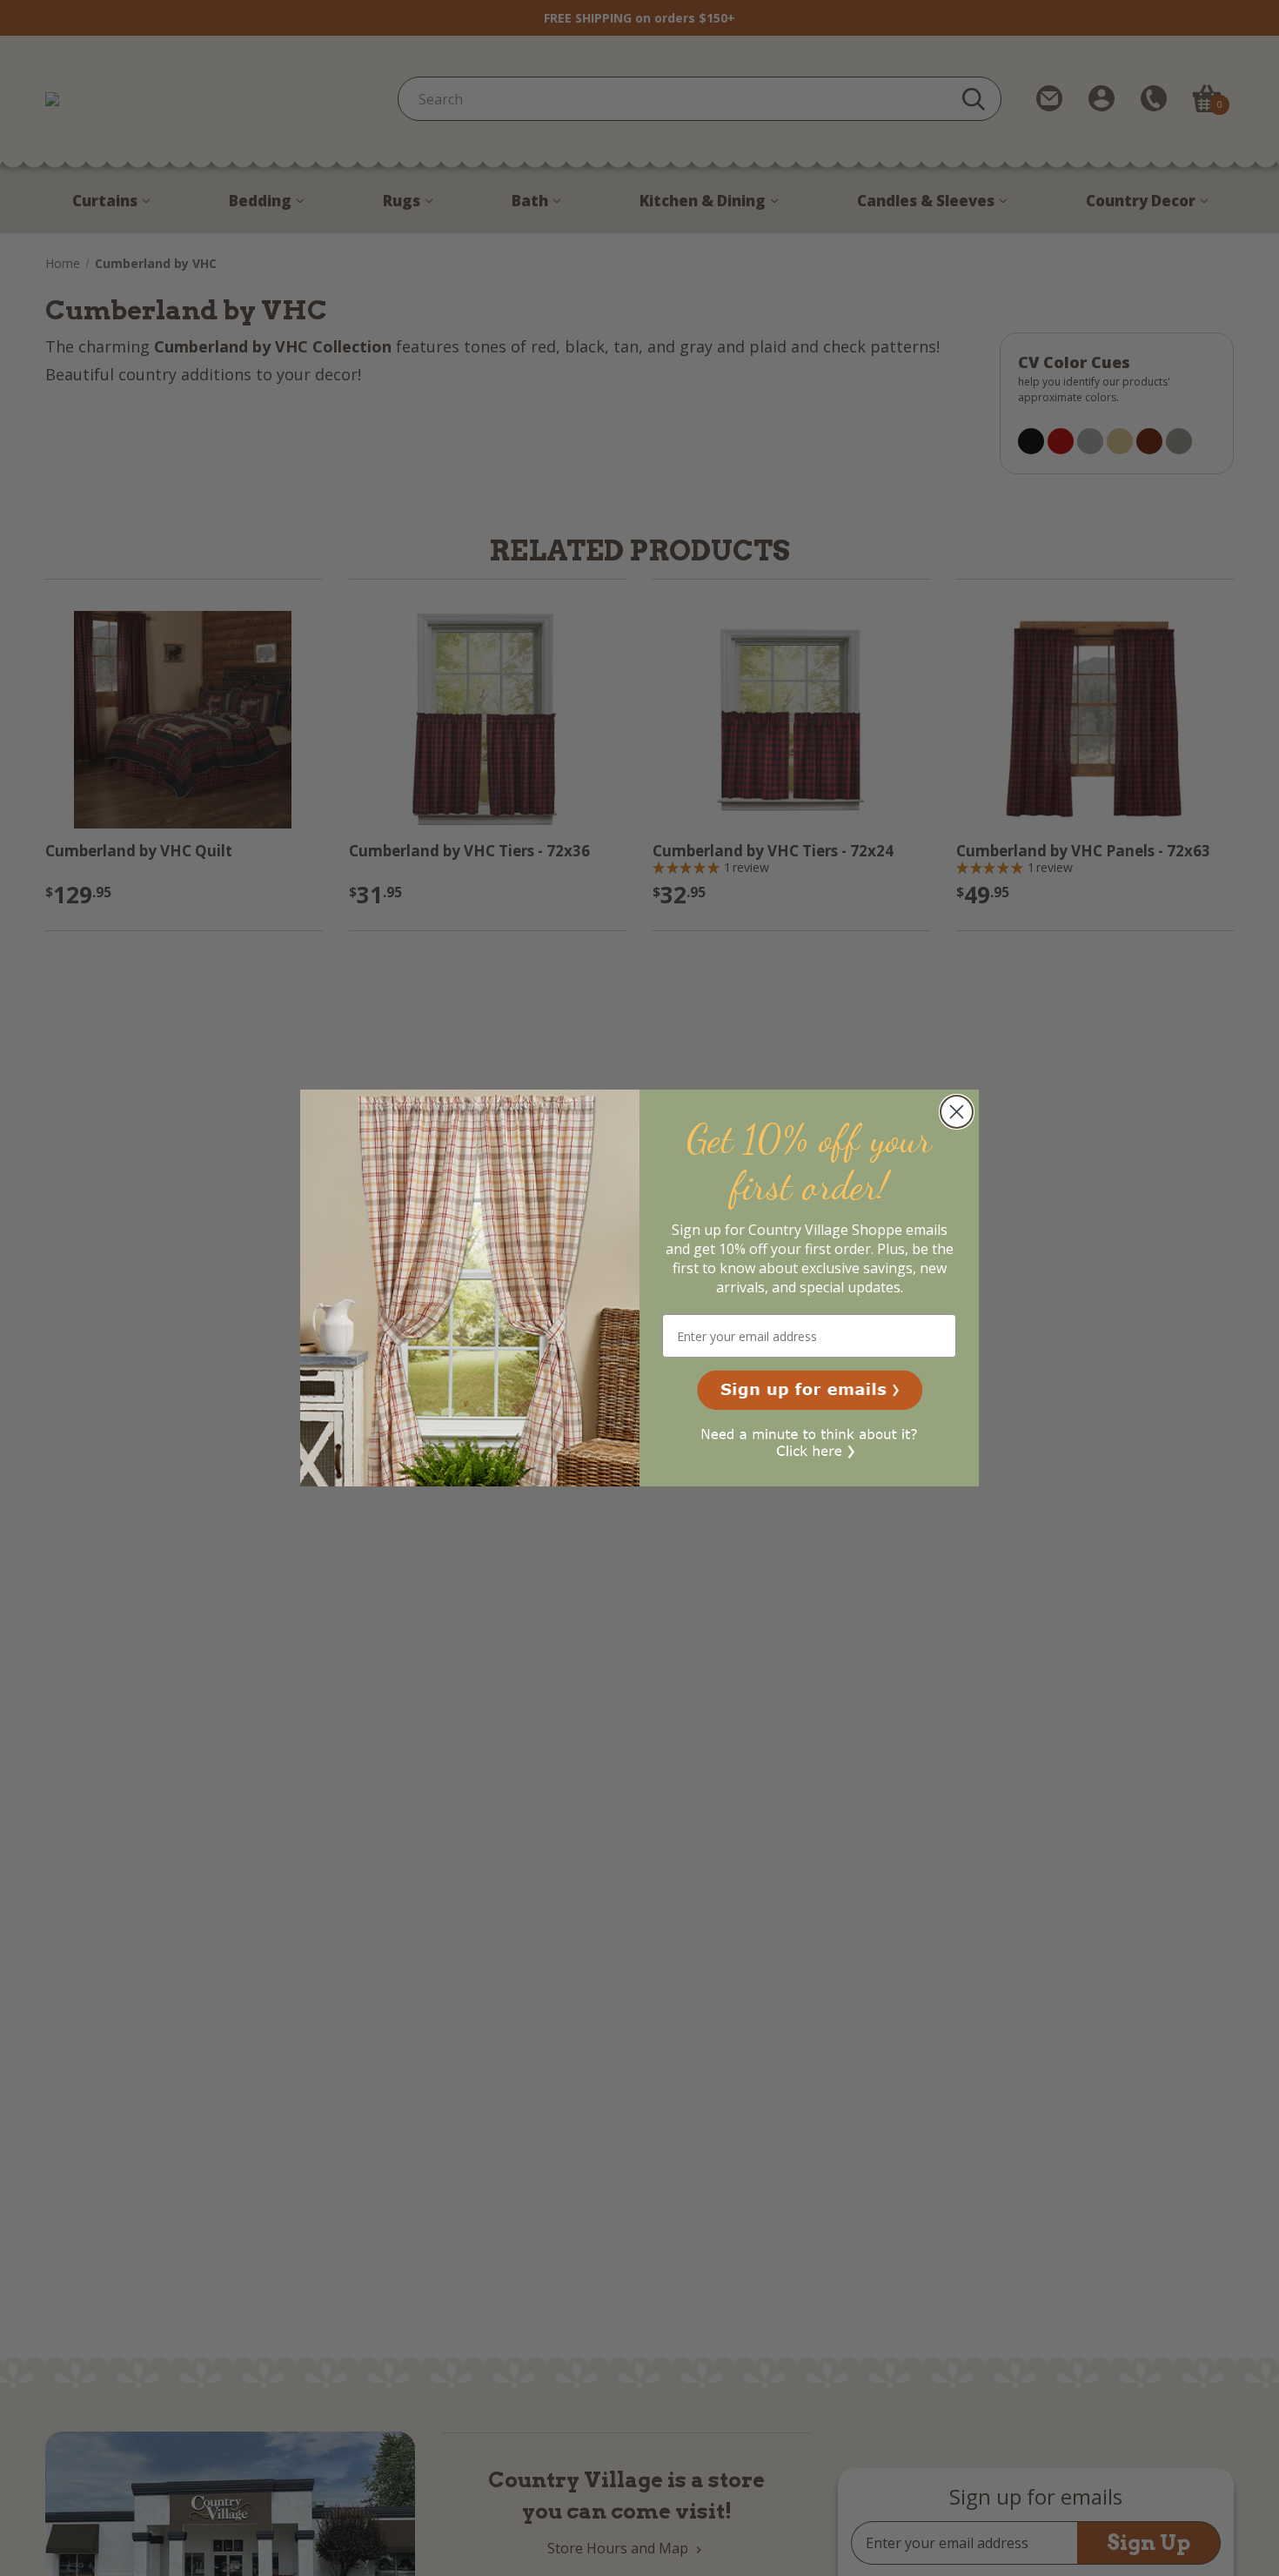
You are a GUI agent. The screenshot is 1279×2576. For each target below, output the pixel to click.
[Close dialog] (957, 1112)
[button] (810, 1390)
